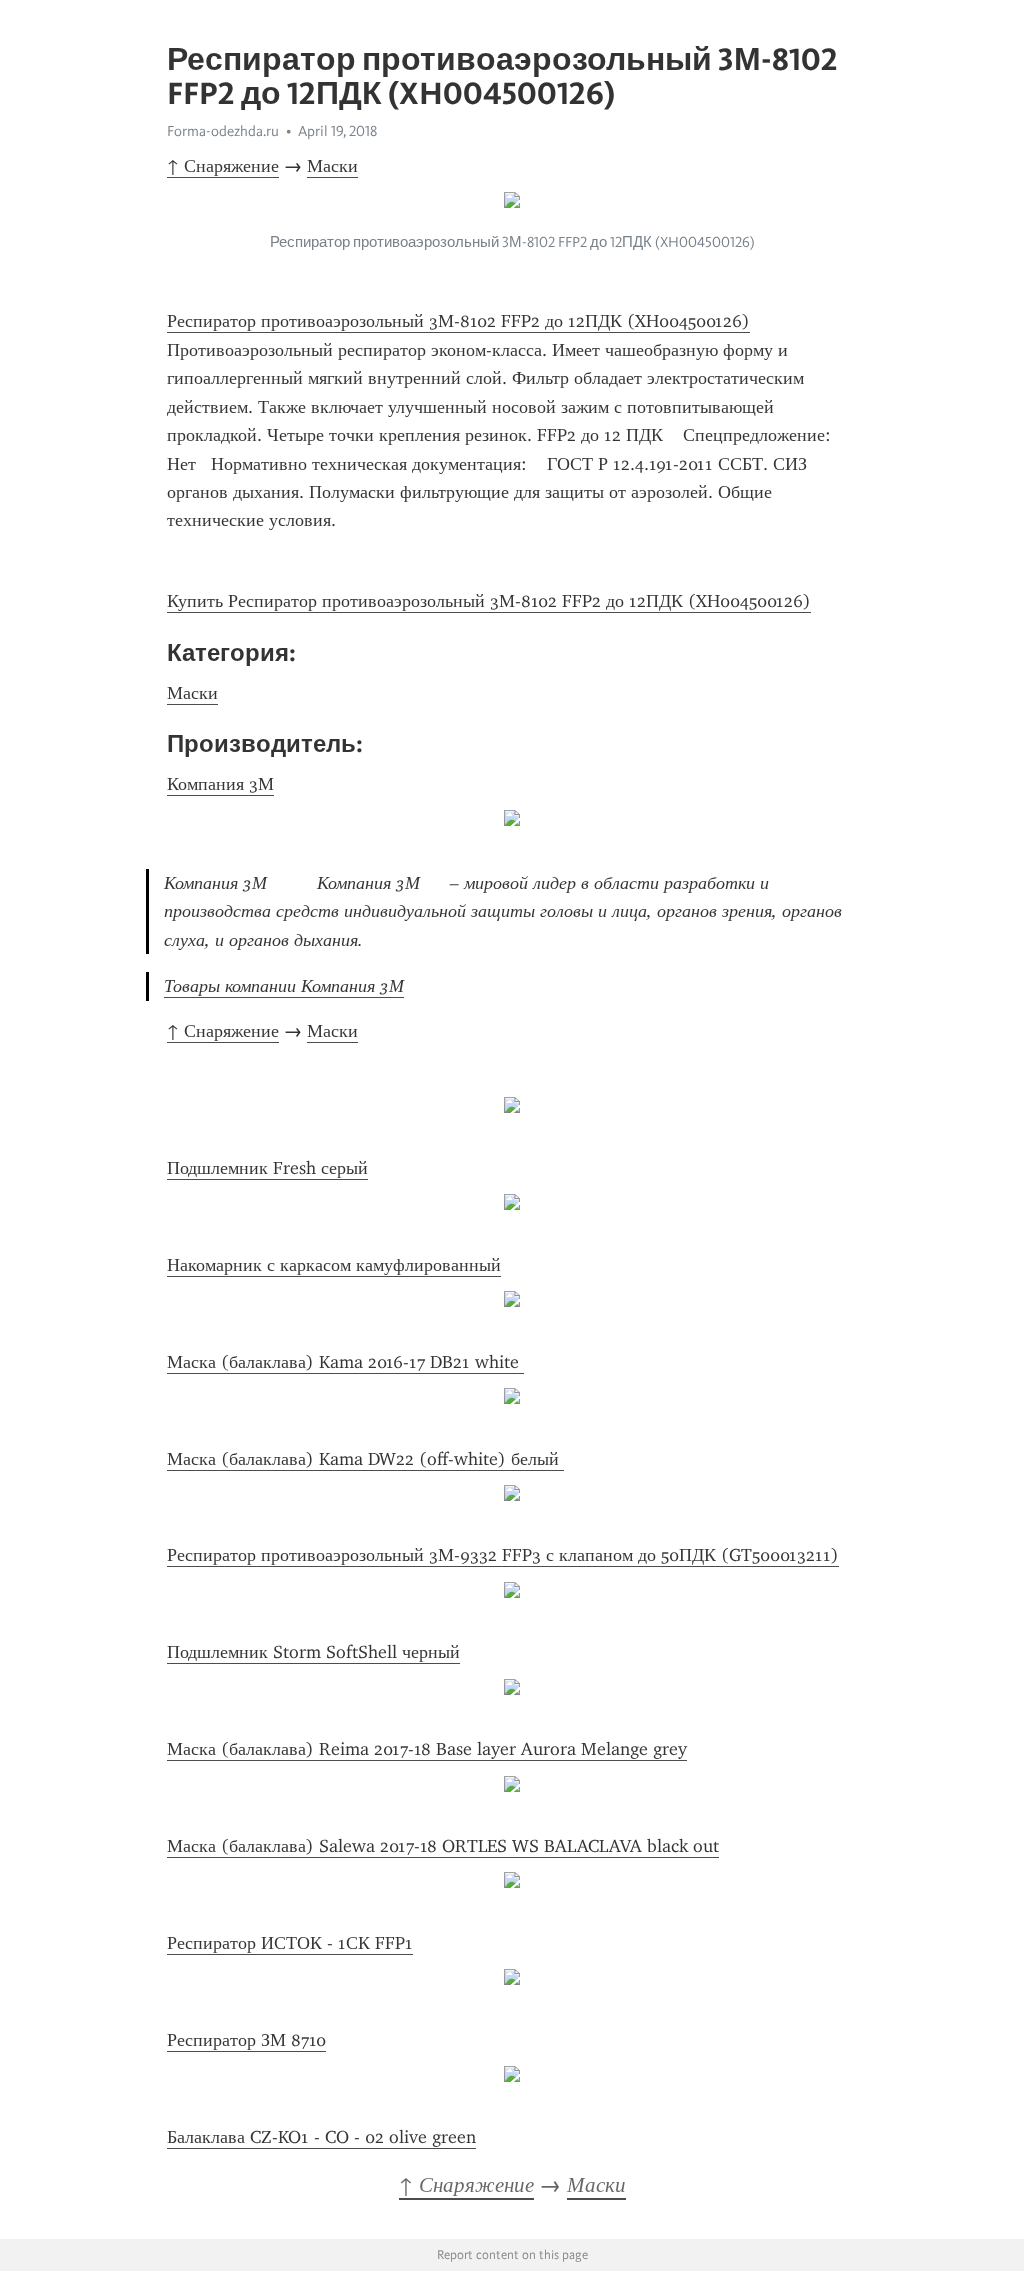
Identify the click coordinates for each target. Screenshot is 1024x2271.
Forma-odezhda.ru (223, 131)
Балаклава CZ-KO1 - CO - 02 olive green (321, 2137)
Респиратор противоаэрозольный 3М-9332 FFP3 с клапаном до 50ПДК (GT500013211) (503, 1555)
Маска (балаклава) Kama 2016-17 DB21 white (345, 1362)
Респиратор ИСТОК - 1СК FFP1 (290, 1943)
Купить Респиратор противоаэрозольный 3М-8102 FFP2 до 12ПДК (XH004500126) (489, 601)
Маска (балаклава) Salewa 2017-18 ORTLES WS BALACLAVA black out (443, 1846)
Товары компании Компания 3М (284, 986)
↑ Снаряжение (223, 166)
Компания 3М (220, 784)
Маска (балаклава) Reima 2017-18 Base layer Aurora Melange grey (427, 1749)
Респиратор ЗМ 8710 (246, 2040)
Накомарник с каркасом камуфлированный (334, 1265)
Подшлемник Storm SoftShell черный (313, 1652)
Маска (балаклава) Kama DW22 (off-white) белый (365, 1459)
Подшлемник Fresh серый (267, 1168)
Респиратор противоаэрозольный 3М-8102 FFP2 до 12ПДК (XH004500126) (458, 321)
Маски (332, 166)
